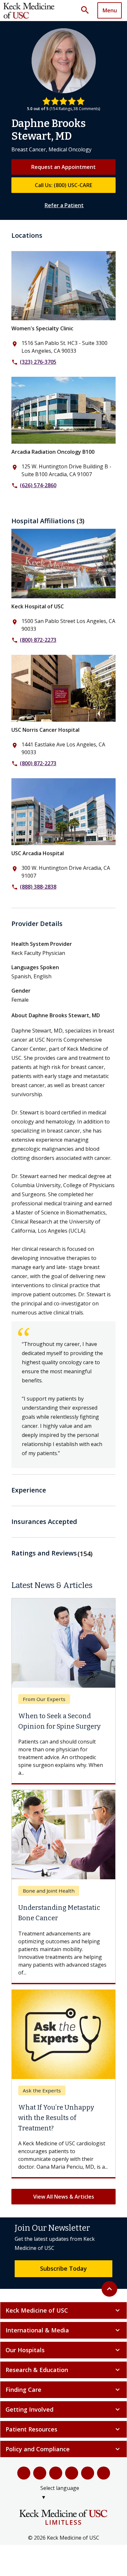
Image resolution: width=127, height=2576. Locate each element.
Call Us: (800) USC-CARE (63, 185)
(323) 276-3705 (38, 362)
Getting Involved (63, 2407)
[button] (87, 10)
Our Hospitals (63, 2347)
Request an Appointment (63, 167)
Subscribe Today (63, 2266)
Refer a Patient (64, 205)
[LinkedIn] (72, 2470)
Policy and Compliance (63, 2446)
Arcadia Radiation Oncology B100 (53, 452)
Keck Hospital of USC (38, 606)
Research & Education (63, 2367)
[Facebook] (24, 2470)
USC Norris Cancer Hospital (45, 730)
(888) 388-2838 (38, 887)
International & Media (63, 2328)
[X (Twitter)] (40, 2470)
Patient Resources (63, 2427)
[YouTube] (56, 2470)
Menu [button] (110, 10)
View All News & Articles (64, 2194)
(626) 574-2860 (38, 485)
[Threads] (104, 2470)
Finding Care (63, 2387)
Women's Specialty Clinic (42, 328)
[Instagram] (88, 2470)
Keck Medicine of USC (63, 2308)
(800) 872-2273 (38, 640)
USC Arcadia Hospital (38, 853)
